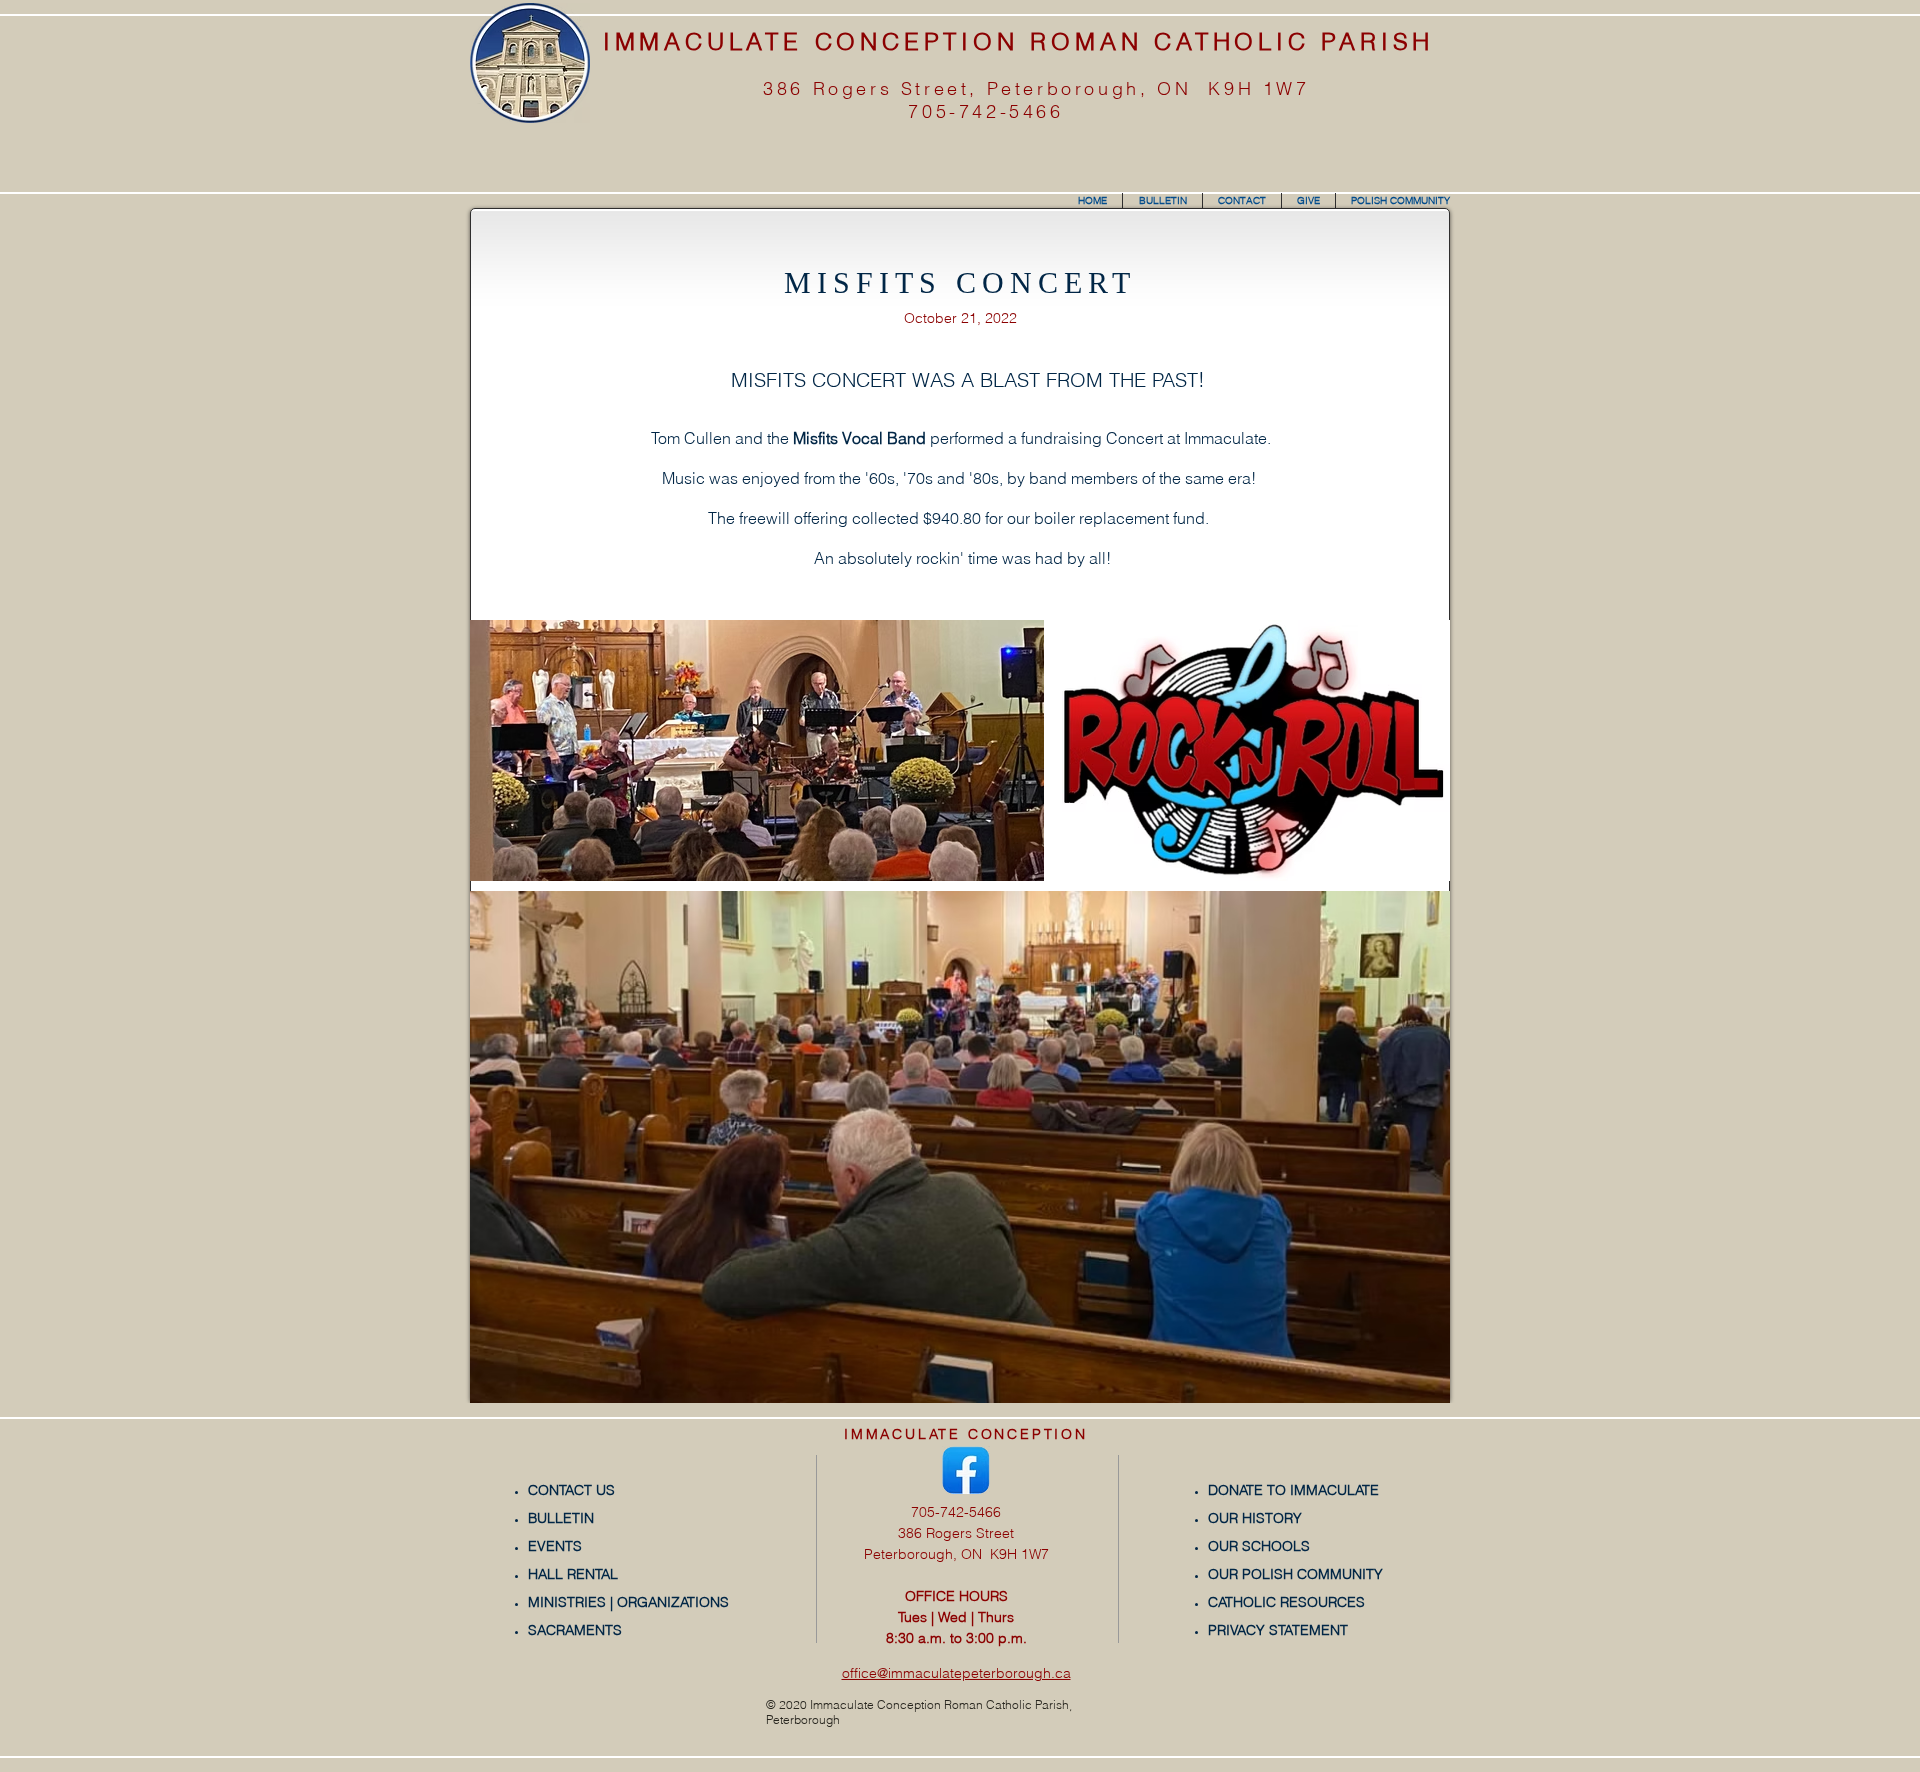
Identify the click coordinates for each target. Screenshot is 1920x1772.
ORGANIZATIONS (673, 1602)
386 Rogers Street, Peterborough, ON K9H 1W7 (1036, 88)
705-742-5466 (985, 111)
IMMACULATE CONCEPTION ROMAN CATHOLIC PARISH (1018, 41)
